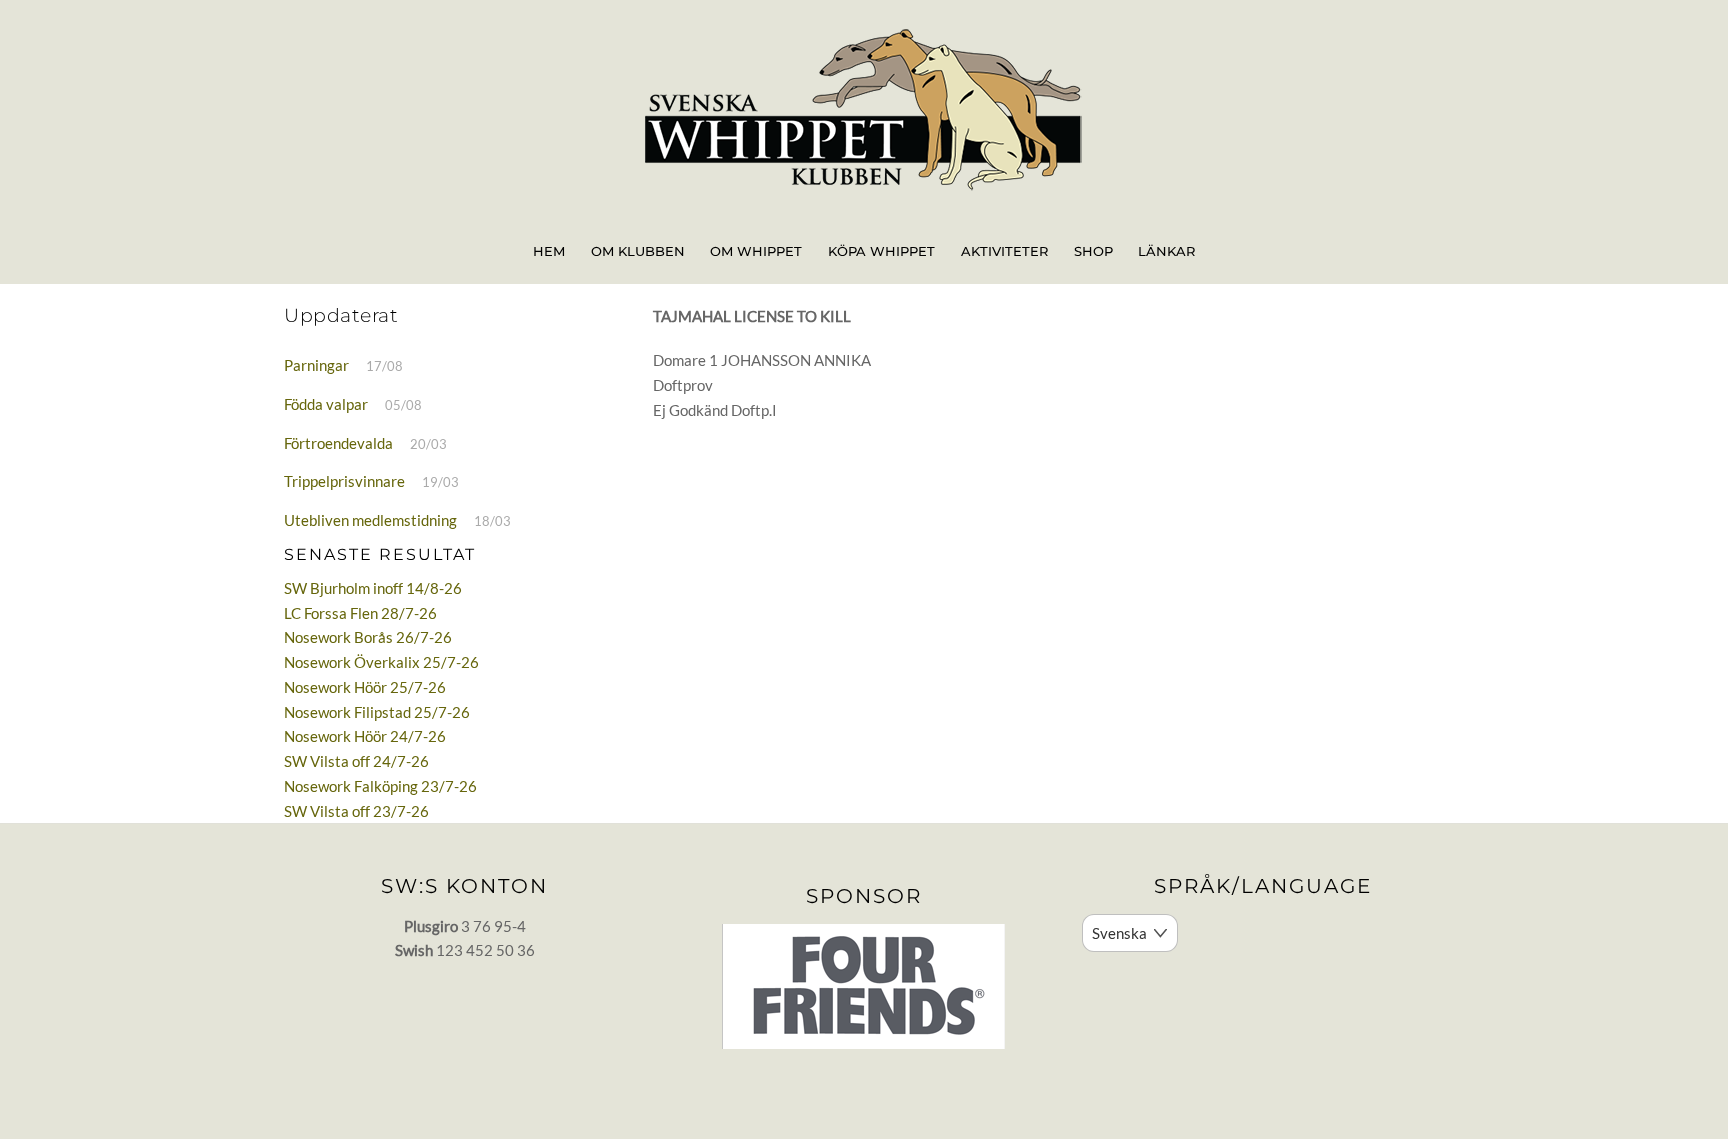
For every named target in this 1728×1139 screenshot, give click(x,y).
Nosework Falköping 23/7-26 (380, 786)
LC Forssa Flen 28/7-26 (360, 613)
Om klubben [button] (638, 251)
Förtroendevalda (338, 443)
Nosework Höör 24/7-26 (365, 736)
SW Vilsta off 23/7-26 (356, 811)
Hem (549, 251)
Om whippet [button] (756, 251)
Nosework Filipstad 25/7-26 (377, 712)
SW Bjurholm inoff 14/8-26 (373, 588)
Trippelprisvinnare (344, 481)
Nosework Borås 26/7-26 (368, 637)
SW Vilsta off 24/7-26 (356, 761)
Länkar (1166, 251)
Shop (1093, 251)
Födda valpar (326, 404)
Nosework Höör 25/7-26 (365, 687)
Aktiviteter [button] (1004, 251)
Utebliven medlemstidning (370, 520)
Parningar (316, 365)
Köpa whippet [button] (881, 251)
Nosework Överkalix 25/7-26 (381, 662)
